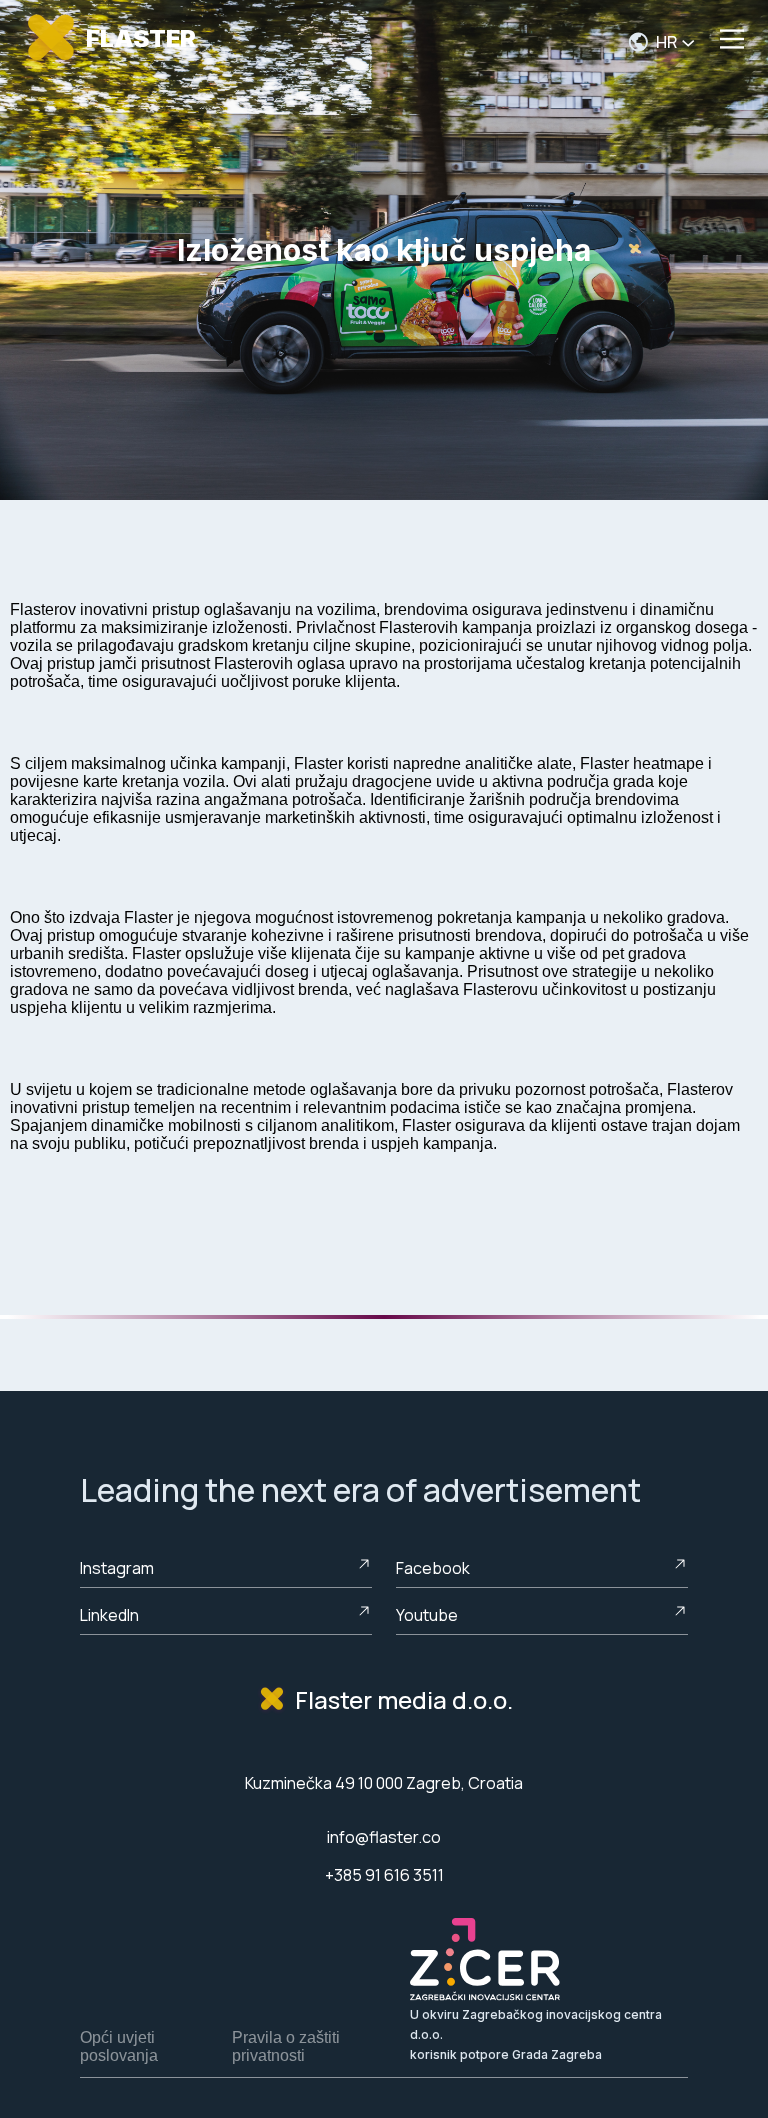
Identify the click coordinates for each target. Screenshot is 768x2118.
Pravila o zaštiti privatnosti (286, 2046)
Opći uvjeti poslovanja (119, 2046)
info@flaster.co (384, 1837)
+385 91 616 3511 (384, 1875)
